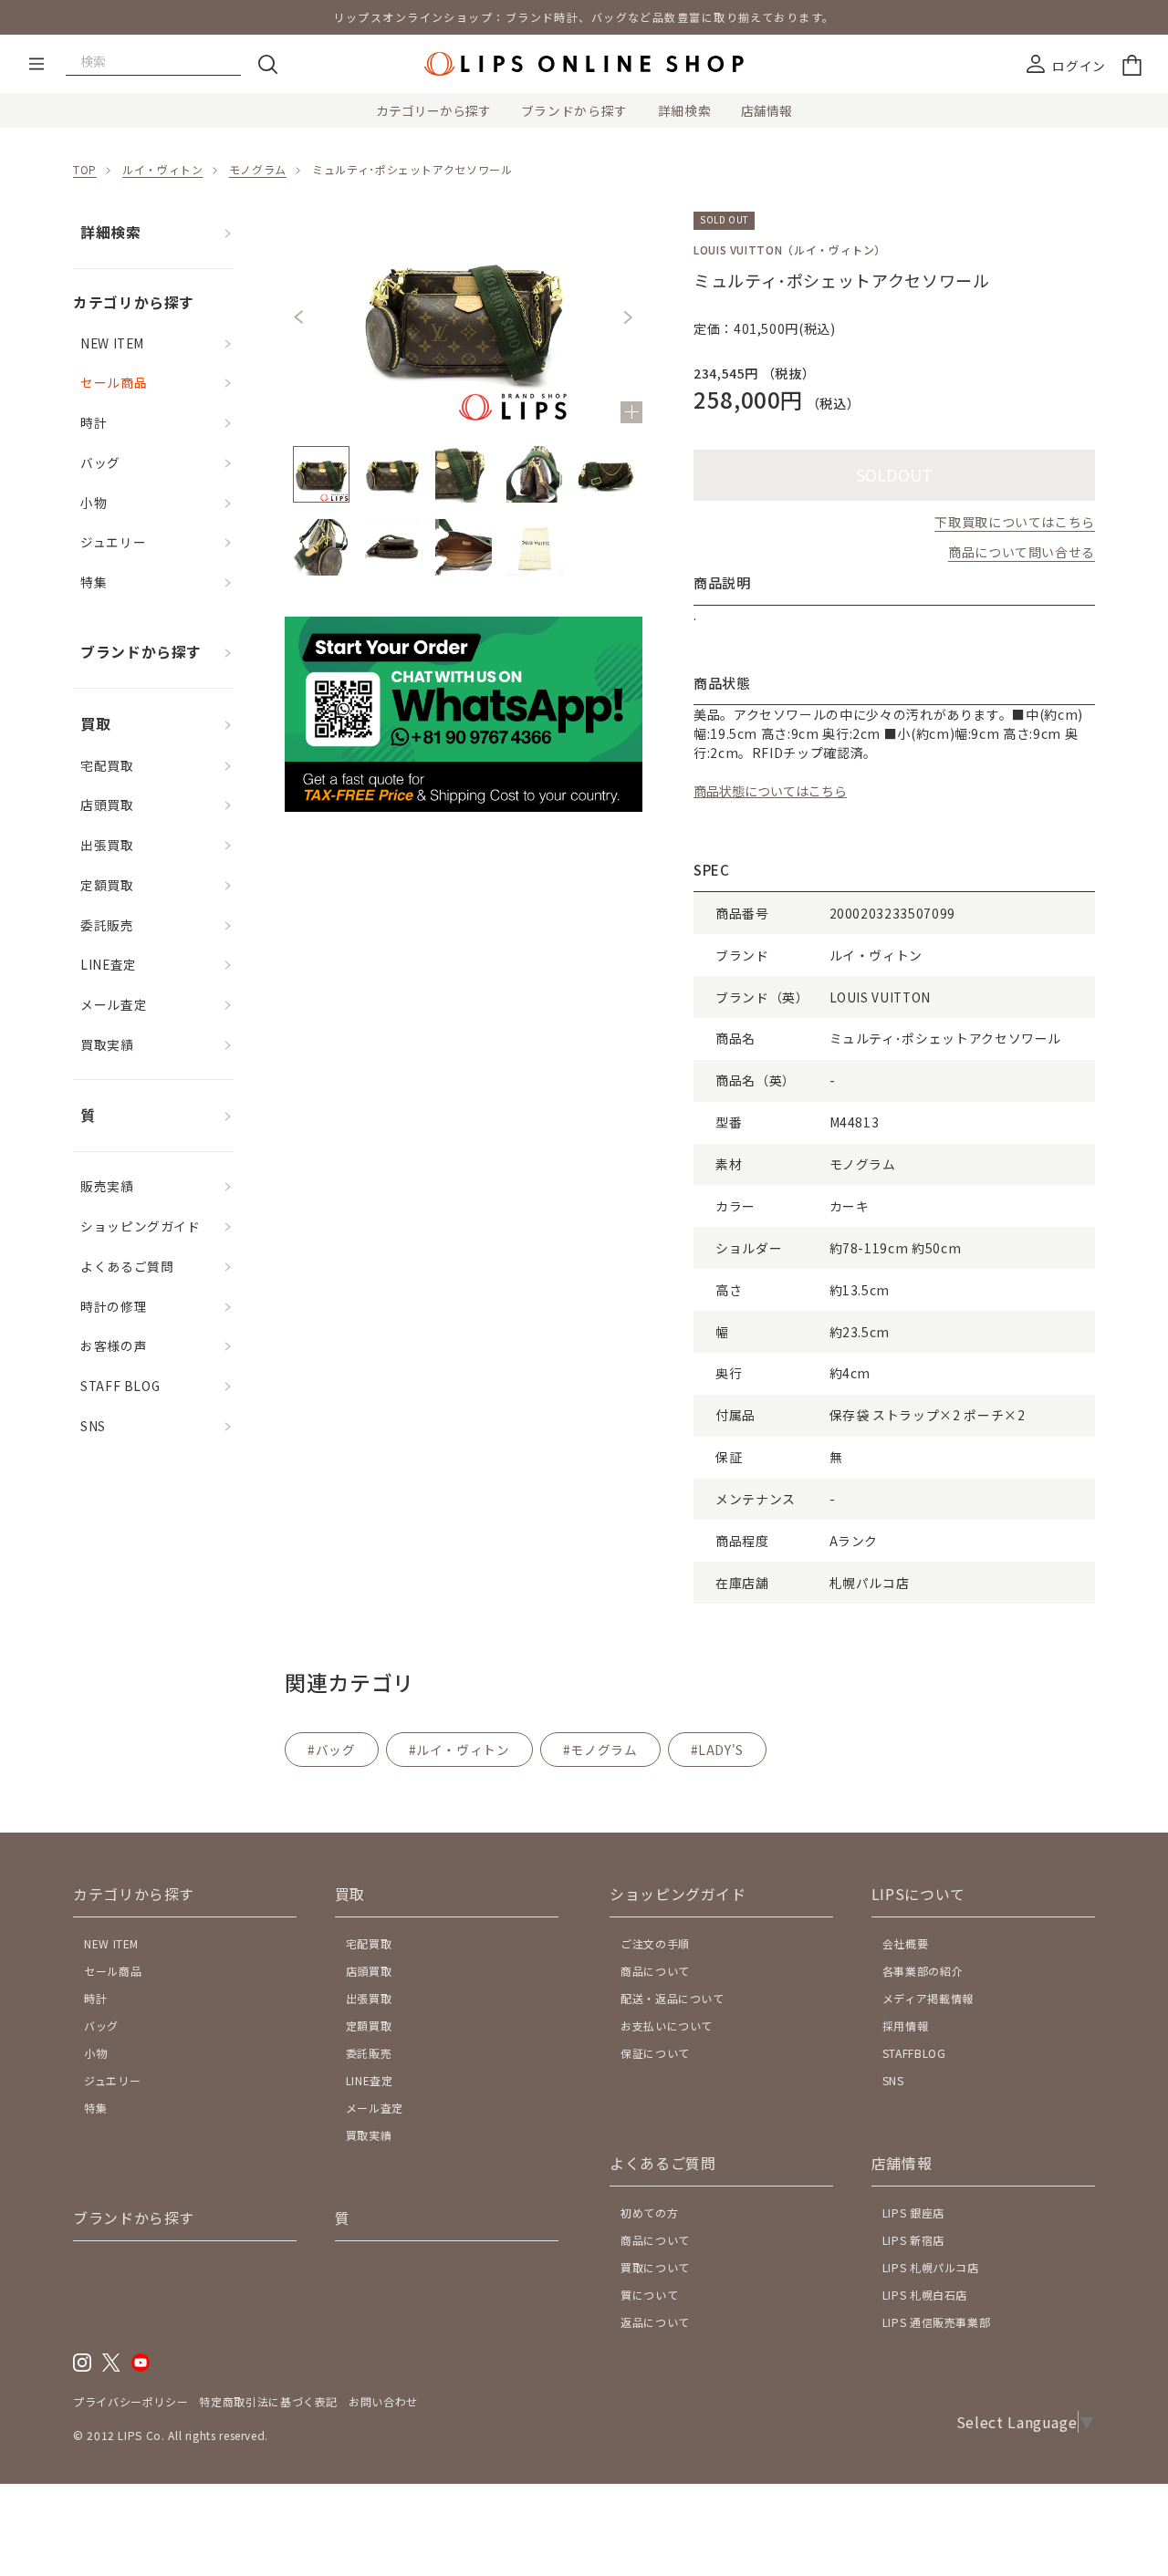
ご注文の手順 (655, 1943)
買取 (95, 724)
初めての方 (649, 2212)
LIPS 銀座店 (913, 2212)
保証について (655, 2053)
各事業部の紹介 (923, 1971)
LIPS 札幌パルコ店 (931, 2267)
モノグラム (258, 169)
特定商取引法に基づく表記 (268, 2401)
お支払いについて (667, 2025)
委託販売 (107, 925)
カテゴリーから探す (433, 110)
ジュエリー (113, 542)
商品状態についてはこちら (770, 791)
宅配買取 (107, 765)
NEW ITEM (112, 343)
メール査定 (114, 1004)
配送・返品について (673, 1998)
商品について (655, 1971)
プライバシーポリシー (130, 2401)
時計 (94, 422)
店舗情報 (766, 110)
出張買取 (107, 845)
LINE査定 (109, 964)
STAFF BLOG (120, 1386)
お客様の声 (114, 1345)
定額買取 (107, 885)
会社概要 (906, 1943)
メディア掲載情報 (928, 1998)
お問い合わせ (383, 2401)
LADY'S (721, 1750)
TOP (85, 169)
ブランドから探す (574, 110)
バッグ (100, 462)
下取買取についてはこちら (1015, 522)
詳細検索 (685, 110)
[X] (111, 2367)
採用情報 (906, 2025)
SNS (93, 1426)
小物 (94, 503)
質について (649, 2295)
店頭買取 (107, 805)
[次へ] (628, 317)
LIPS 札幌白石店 (925, 2295)
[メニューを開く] (36, 64)
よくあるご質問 (127, 1266)
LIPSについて (918, 1894)
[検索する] (267, 64)
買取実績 (107, 1044)
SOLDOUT (894, 474)
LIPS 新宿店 (913, 2240)
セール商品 (114, 382)
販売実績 (107, 1186)
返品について (655, 2322)
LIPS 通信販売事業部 (937, 2322)
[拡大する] (631, 412)
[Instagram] (82, 2367)
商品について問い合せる (1022, 552)
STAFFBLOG (914, 2053)
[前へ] (299, 317)
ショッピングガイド (141, 1226)
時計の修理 (114, 1306)
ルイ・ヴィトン (162, 169)
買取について (655, 2267)
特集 (94, 582)
